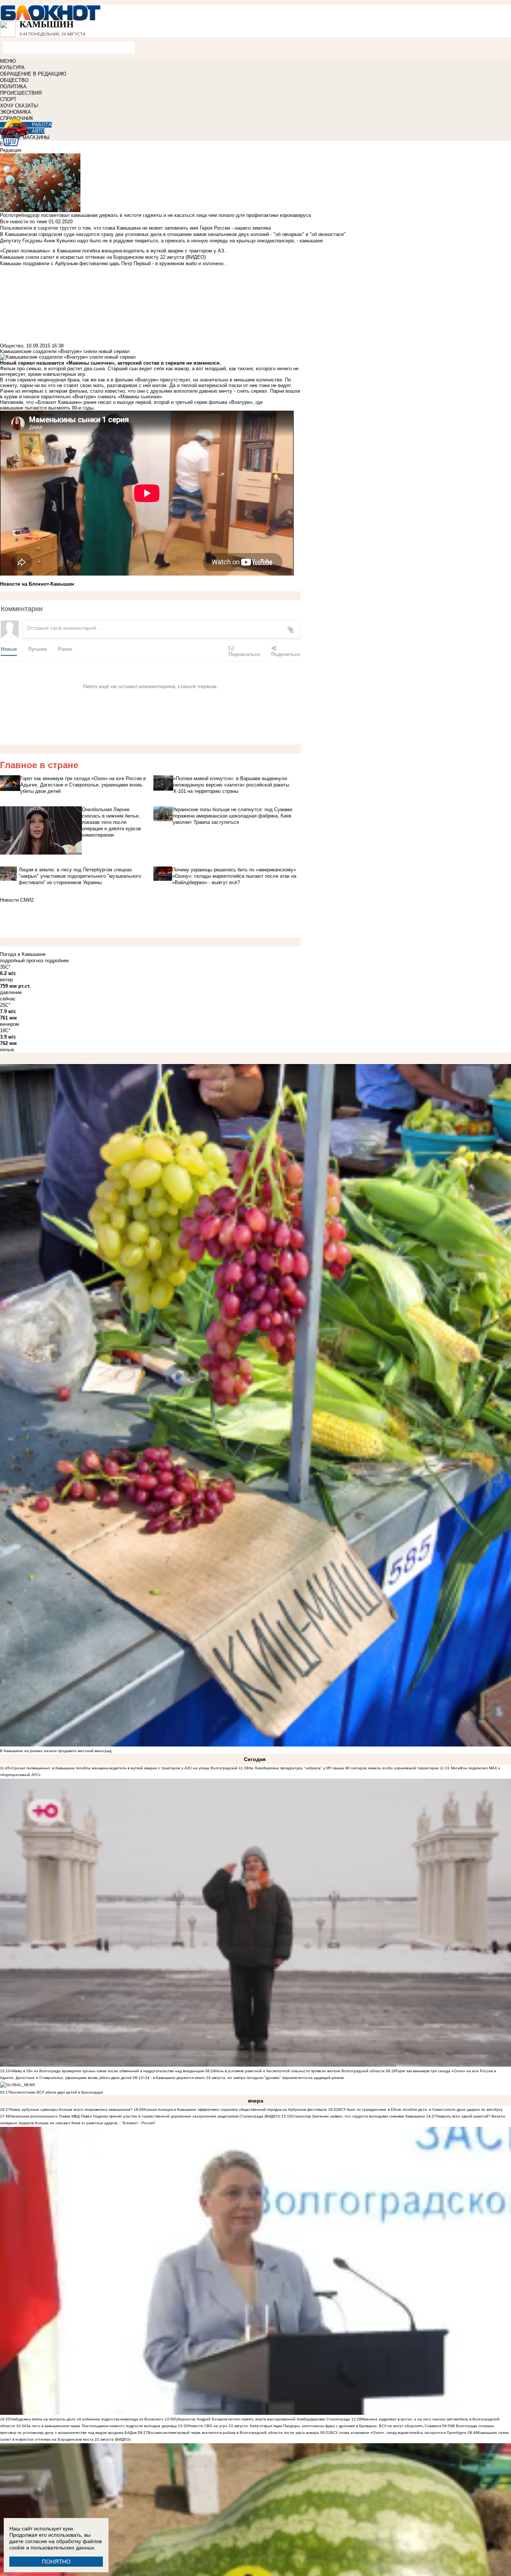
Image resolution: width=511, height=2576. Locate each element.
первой (143, 402)
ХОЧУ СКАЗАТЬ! (19, 106)
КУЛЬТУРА (12, 68)
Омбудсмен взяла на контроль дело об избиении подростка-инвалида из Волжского (87, 2419)
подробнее (57, 961)
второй (162, 402)
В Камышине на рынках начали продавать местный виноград (56, 1751)
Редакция (11, 150)
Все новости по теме (24, 222)
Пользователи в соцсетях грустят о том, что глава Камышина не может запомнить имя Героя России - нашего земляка (135, 228)
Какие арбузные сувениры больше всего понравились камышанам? (71, 2109)
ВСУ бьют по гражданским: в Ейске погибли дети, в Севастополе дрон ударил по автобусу (420, 2109)
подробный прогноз (22, 961)
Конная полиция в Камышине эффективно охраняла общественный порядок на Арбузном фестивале (235, 2109)
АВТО (38, 131)
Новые (9, 649)
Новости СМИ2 (17, 900)
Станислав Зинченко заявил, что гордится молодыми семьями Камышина (358, 2116)
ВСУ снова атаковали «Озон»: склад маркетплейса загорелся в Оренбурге (398, 2433)
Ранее (65, 649)
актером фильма (68, 391)
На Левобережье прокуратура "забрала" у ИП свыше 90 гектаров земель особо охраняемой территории (344, 1768)
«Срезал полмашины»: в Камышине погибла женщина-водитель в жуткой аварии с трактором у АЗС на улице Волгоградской (124, 1768)
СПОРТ (8, 99)
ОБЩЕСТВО (14, 80)
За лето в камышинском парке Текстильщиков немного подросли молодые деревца (102, 2426)
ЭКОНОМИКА (16, 112)
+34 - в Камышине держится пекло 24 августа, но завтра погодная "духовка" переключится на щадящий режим (243, 2078)
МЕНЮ (8, 61)
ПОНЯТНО (56, 2562)
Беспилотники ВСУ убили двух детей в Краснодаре (57, 2092)
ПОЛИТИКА (13, 87)
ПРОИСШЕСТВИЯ (21, 93)
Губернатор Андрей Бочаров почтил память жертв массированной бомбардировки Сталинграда (262, 2419)
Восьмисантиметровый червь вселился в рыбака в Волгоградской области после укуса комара (234, 2433)
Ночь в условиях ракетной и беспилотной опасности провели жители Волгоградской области (300, 2071)
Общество (12, 346)
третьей (184, 402)
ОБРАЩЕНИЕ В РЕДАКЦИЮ (33, 74)
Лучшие (37, 649)
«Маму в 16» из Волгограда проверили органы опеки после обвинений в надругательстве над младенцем (107, 2071)
